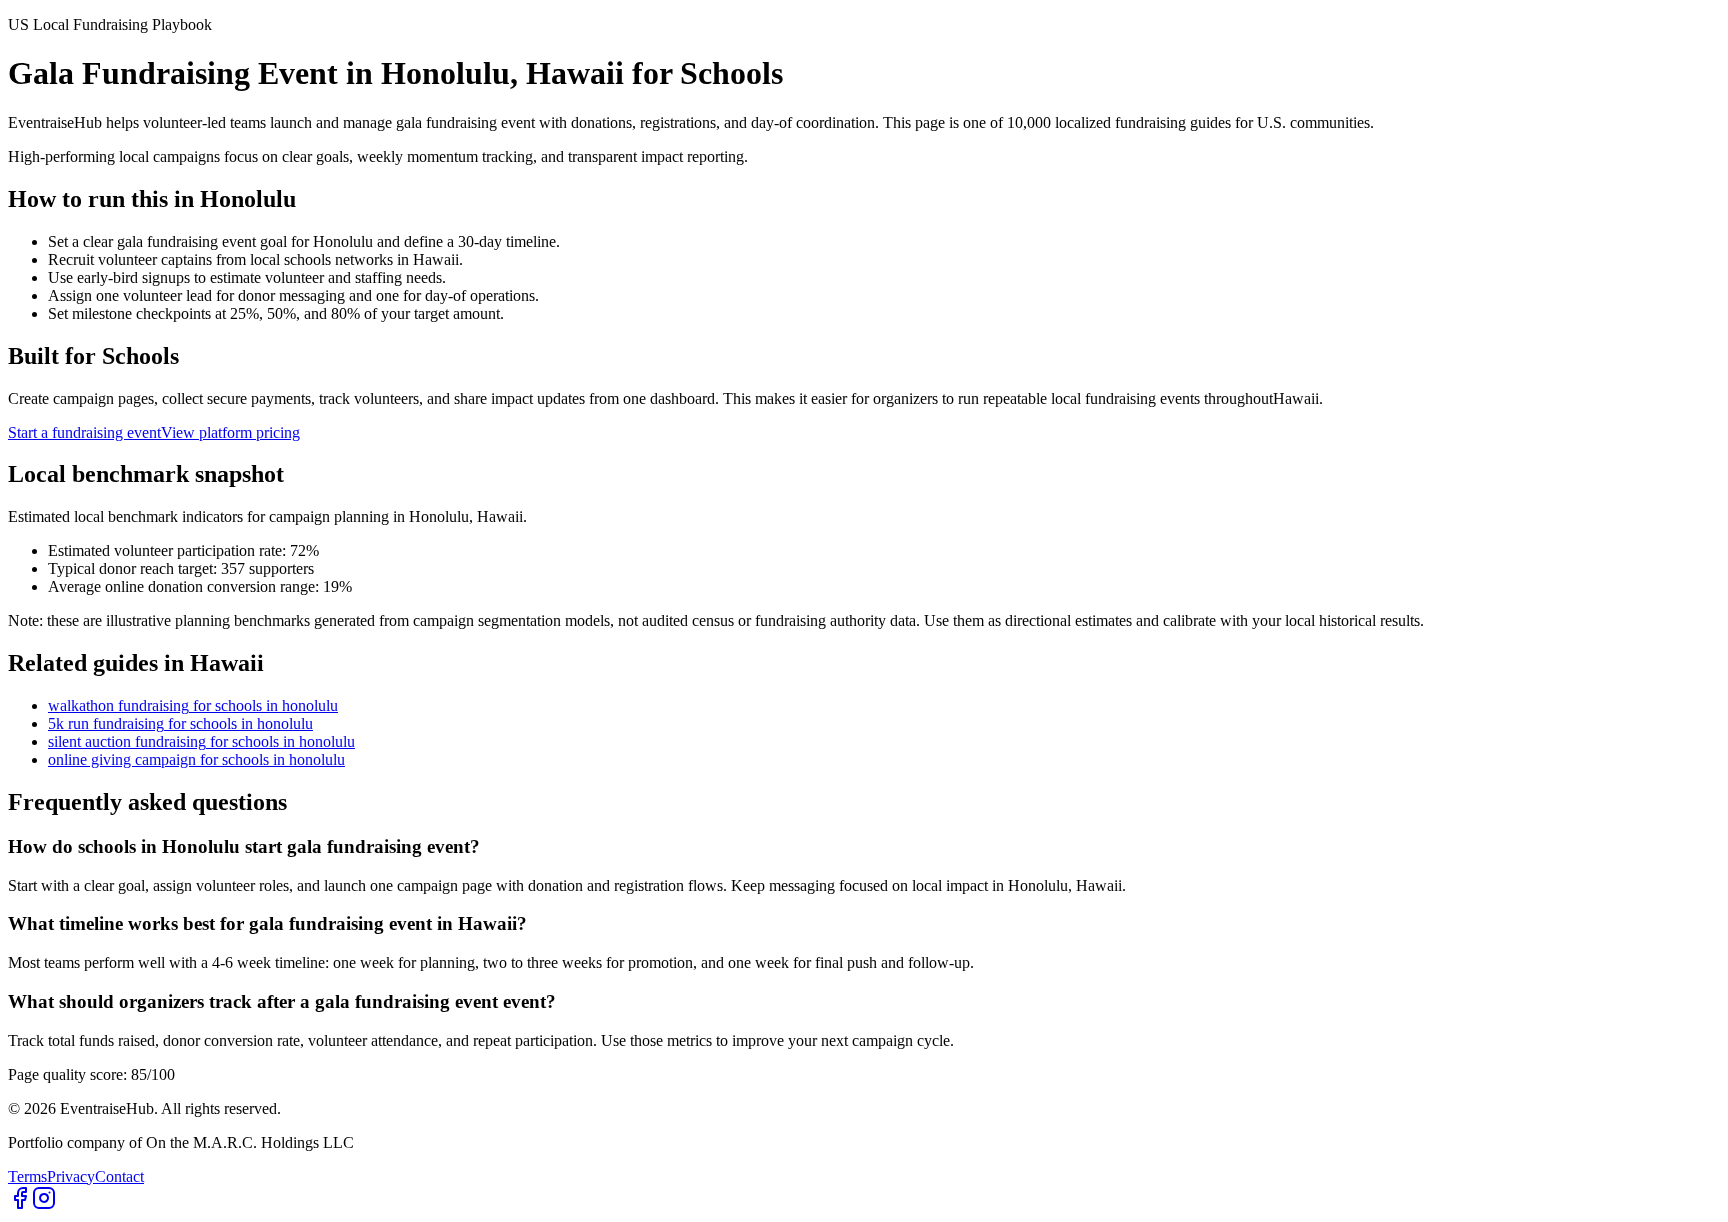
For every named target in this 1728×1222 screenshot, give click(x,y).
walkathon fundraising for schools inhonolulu (193, 705)
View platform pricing (230, 432)
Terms (27, 1176)
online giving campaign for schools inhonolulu (196, 759)
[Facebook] (20, 1204)
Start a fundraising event (84, 432)
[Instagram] (44, 1204)
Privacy (71, 1176)
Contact (119, 1176)
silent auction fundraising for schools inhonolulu (201, 741)
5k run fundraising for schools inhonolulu (180, 723)
